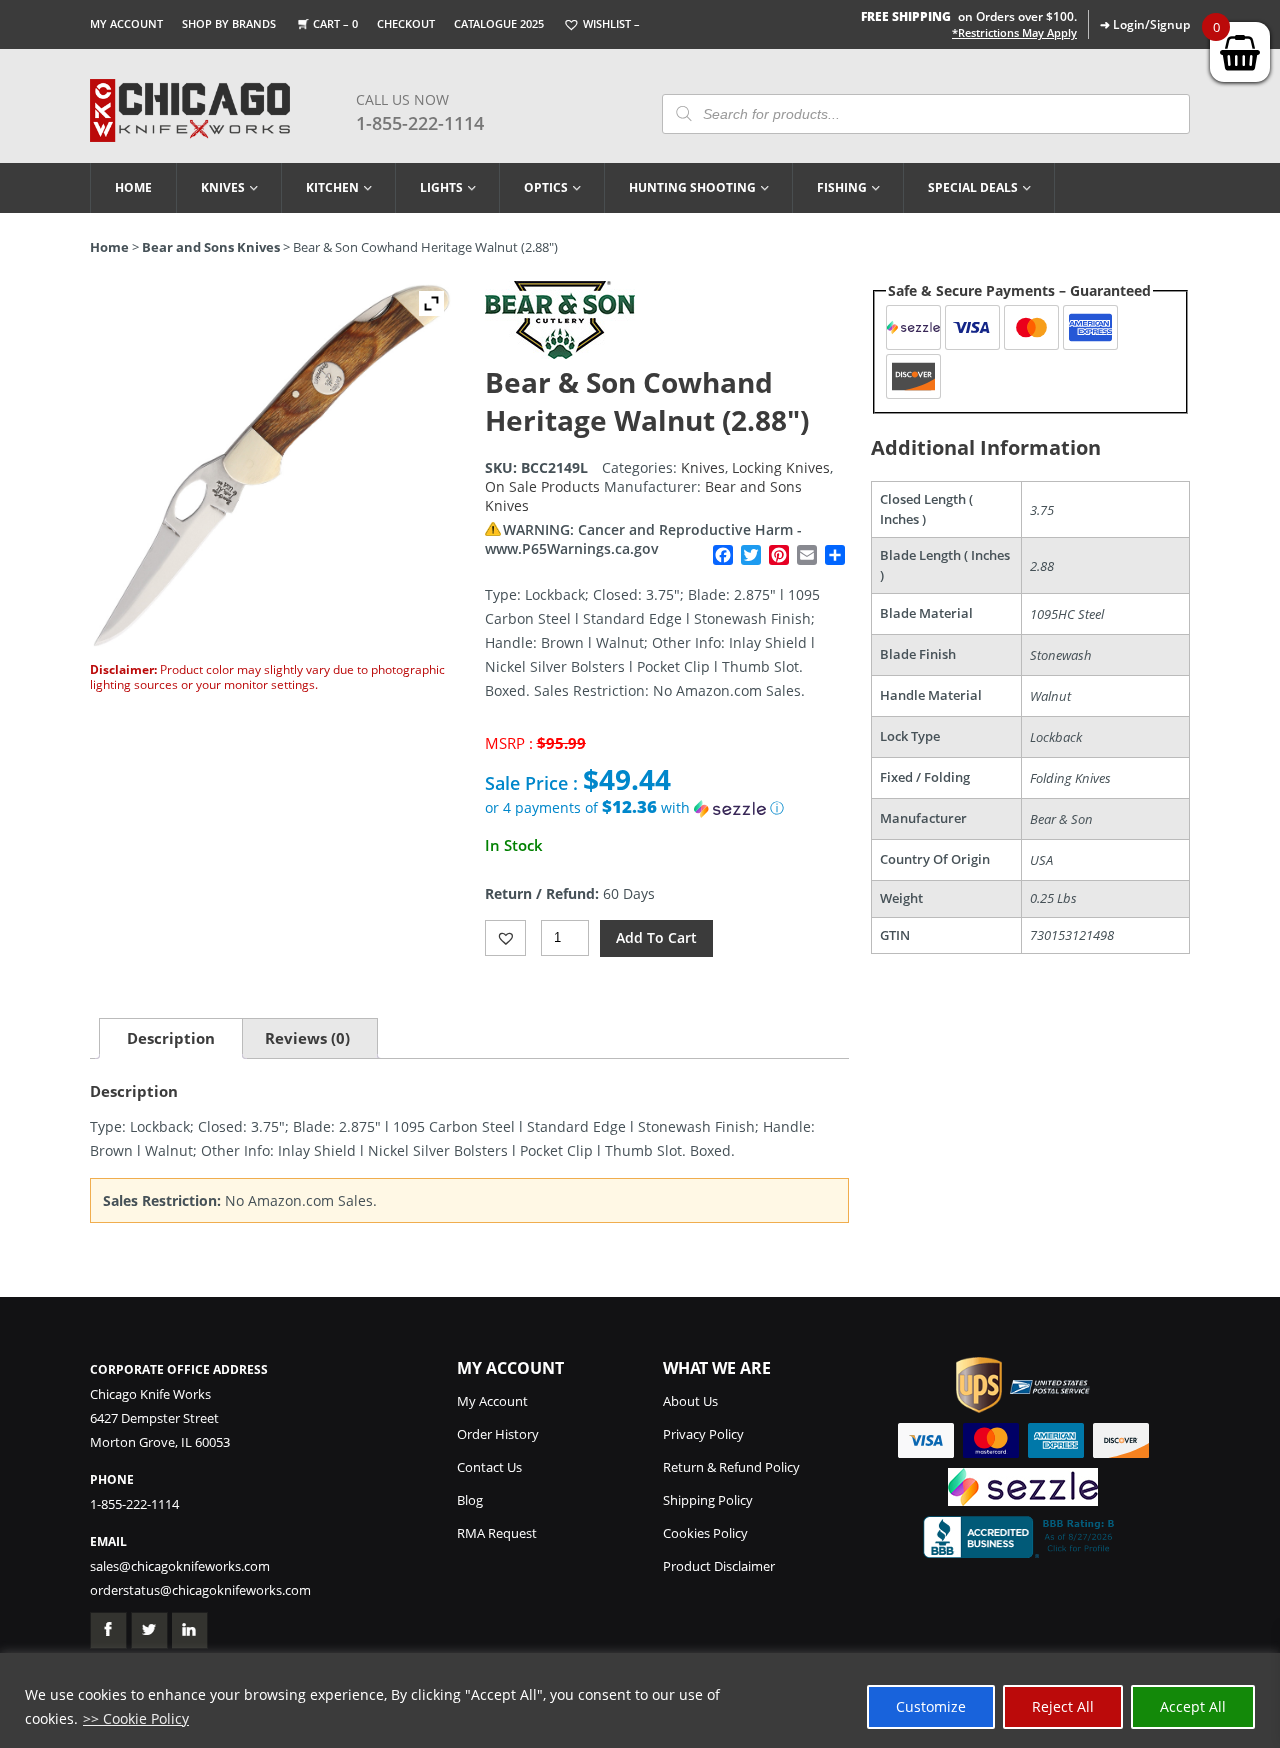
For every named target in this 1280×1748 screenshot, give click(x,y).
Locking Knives (781, 467)
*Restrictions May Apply (1014, 33)
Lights (441, 187)
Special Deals (973, 187)
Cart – (335, 23)
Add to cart (656, 937)
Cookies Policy (705, 1533)
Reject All (1063, 1706)
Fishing (842, 187)
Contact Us (489, 1467)
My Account (126, 23)
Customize (931, 1706)
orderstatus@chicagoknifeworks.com (200, 1590)
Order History (498, 1434)
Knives (223, 187)
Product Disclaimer (719, 1566)
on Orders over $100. (969, 16)
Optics (546, 187)
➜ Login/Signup (1145, 24)
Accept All (1193, 1706)
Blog (470, 1500)
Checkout (406, 23)
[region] (640, 1700)
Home (133, 187)
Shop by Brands (229, 23)
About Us (690, 1401)
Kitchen (332, 187)
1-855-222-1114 (420, 123)
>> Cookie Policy (136, 1718)
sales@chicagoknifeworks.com (180, 1566)
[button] (667, 808)
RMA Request (497, 1533)
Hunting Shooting (692, 187)
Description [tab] (171, 1038)
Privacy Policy (703, 1434)
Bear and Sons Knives (211, 247)
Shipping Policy (708, 1500)
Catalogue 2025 (499, 23)
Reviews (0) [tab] (307, 1038)
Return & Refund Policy (731, 1467)
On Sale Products (542, 486)
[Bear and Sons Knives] (560, 353)
